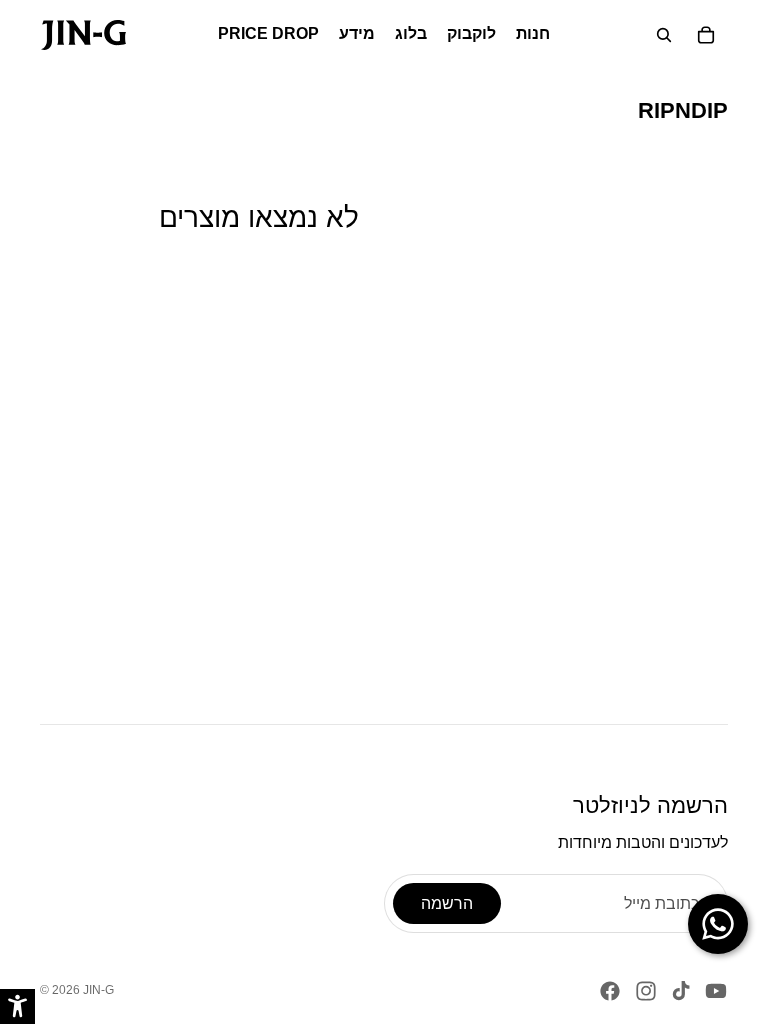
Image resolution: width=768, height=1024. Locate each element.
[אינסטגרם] (646, 991)
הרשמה (447, 903)
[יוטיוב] (716, 991)
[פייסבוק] (610, 991)
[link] (83, 35)
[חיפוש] (664, 35)
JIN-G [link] (98, 990)
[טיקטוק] (681, 991)
